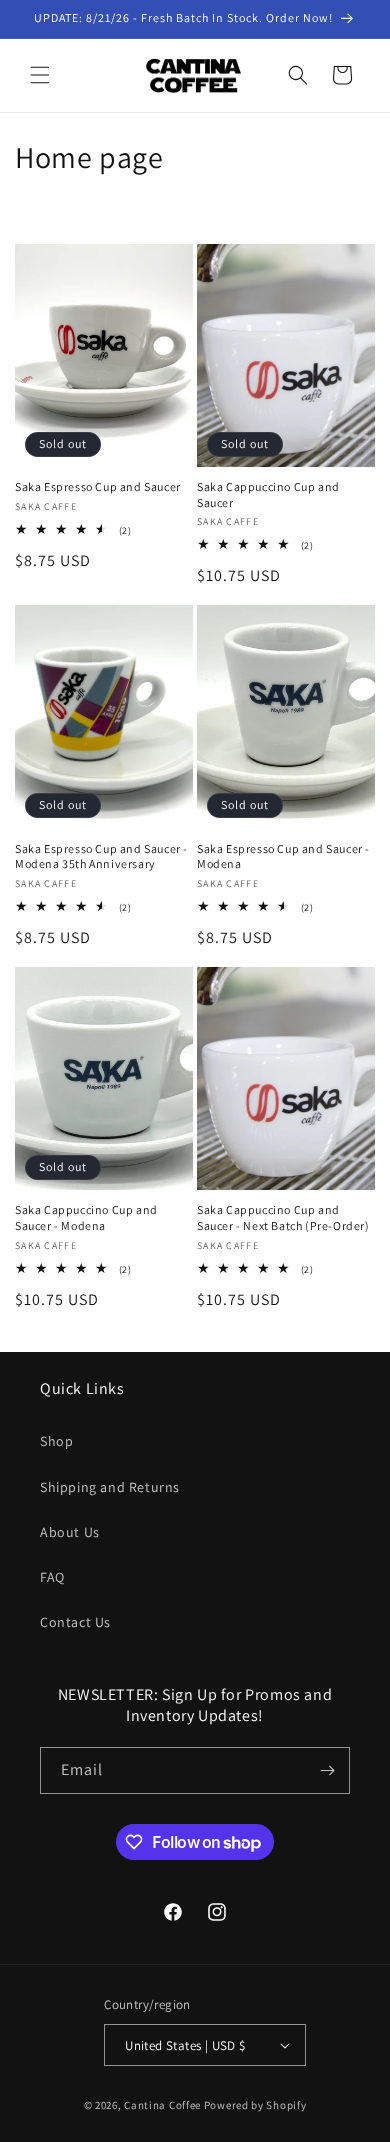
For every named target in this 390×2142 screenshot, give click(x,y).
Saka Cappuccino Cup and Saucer (268, 494)
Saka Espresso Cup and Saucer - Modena (283, 856)
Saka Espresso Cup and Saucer (98, 486)
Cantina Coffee (162, 2105)
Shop (56, 1441)
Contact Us (75, 1622)
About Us (70, 1532)
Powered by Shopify (255, 2105)
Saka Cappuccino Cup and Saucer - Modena (86, 1217)
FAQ (52, 1577)
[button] (40, 75)
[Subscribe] (327, 1770)
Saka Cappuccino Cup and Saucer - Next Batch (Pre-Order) (283, 1217)
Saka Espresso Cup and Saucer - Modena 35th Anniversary (101, 856)
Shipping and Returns (110, 1487)
